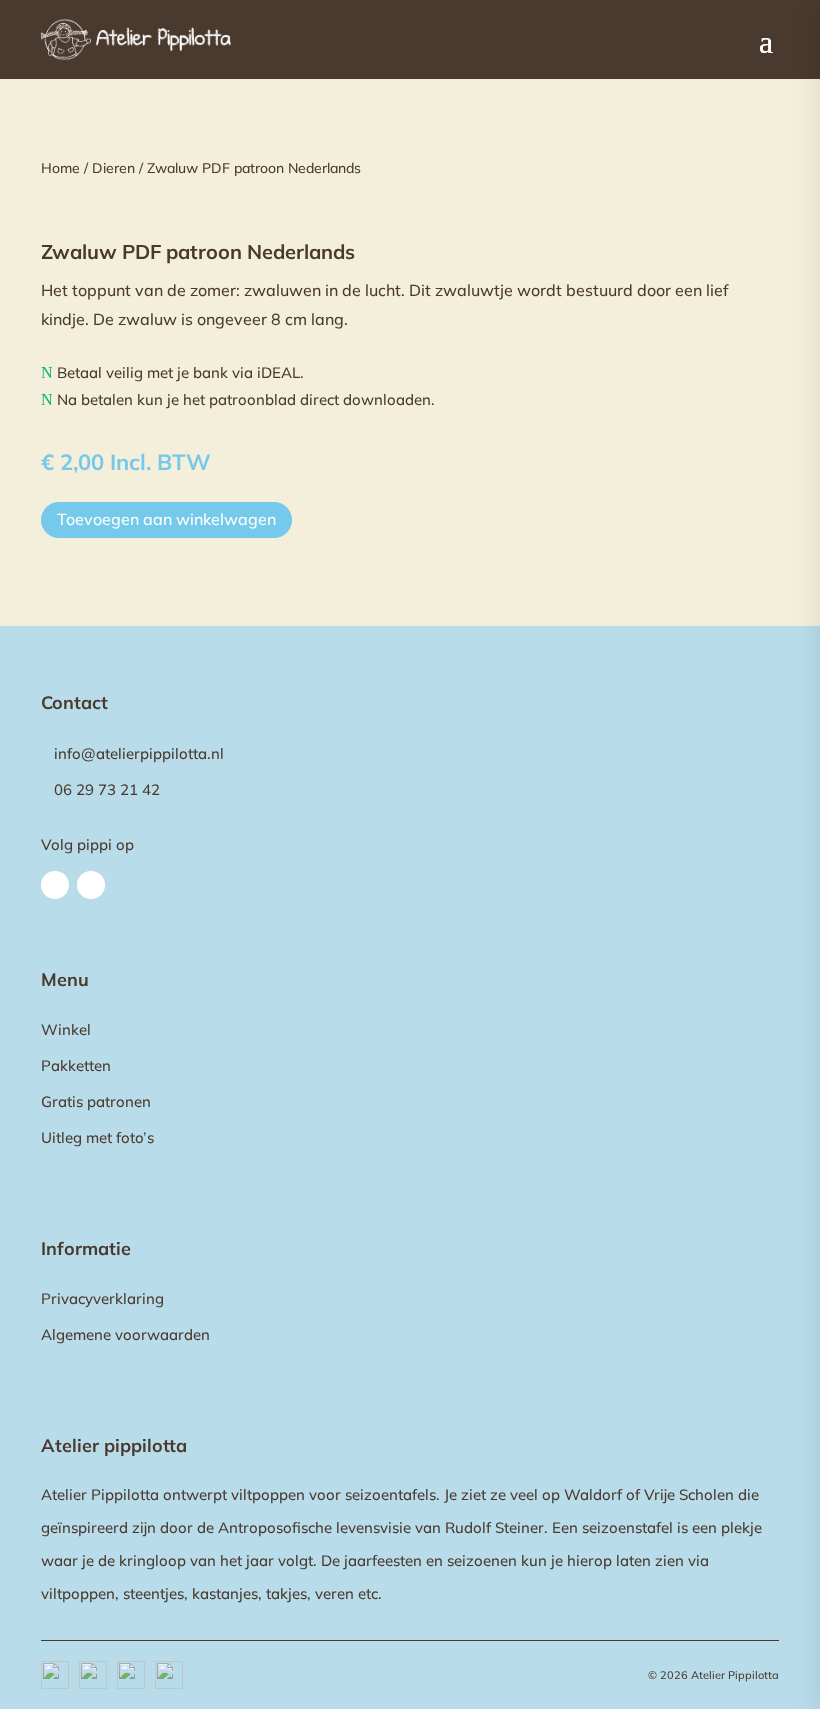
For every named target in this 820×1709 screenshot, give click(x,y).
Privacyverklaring (102, 1298)
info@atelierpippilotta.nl (139, 753)
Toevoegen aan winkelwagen (166, 519)
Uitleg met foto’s (97, 1137)
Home (60, 168)
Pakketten (76, 1065)
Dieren (113, 168)
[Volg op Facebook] (55, 885)
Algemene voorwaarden (125, 1334)
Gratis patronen (96, 1101)
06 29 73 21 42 (107, 789)
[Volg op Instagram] (91, 885)
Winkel (66, 1029)
